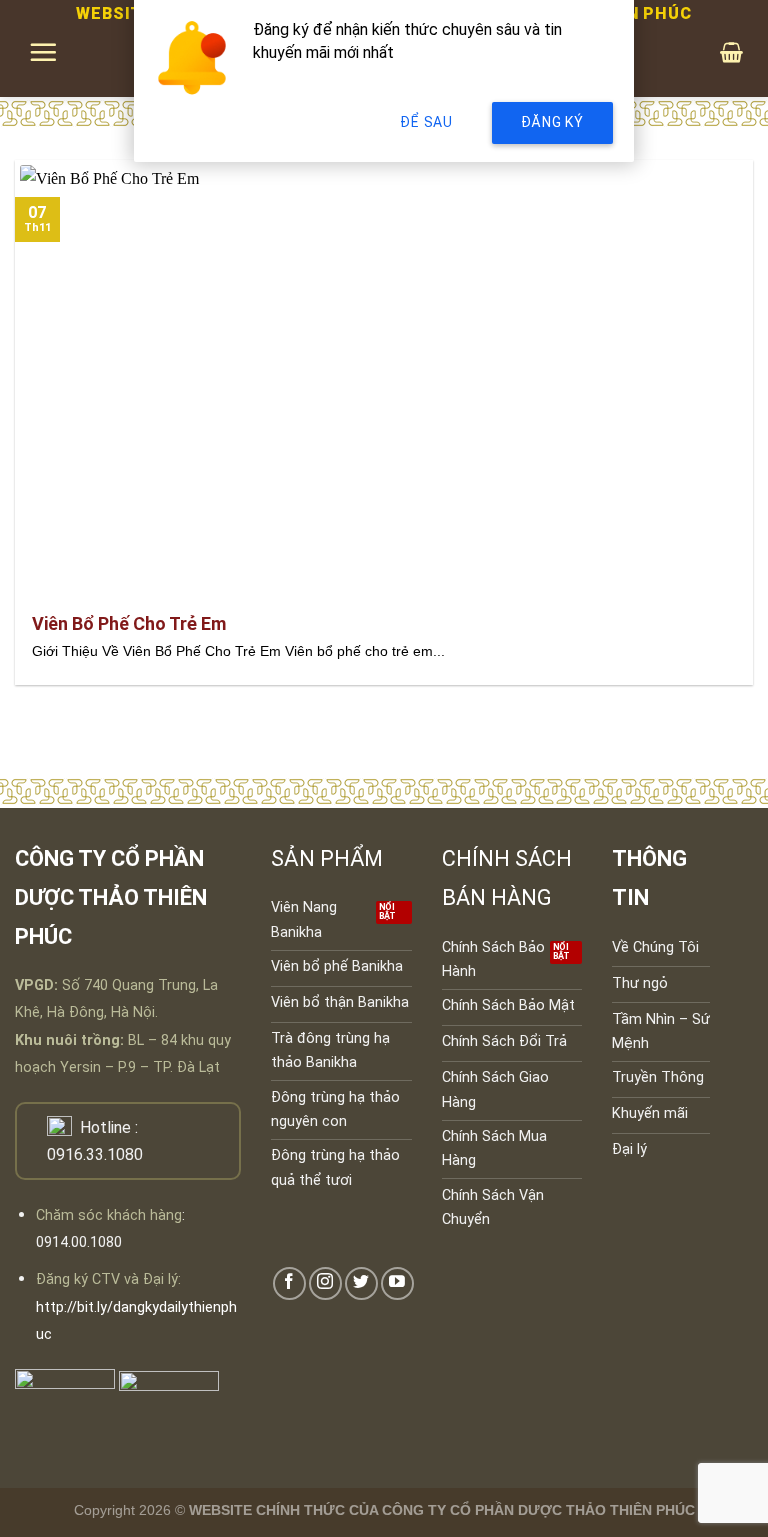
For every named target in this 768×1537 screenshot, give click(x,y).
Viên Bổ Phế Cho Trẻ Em (129, 623)
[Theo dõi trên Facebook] (289, 1283)
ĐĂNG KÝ (552, 122)
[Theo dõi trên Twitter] (361, 1283)
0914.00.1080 (79, 1242)
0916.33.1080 (95, 1154)
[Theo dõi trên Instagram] (325, 1283)
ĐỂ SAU (426, 122)
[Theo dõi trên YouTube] (397, 1283)
